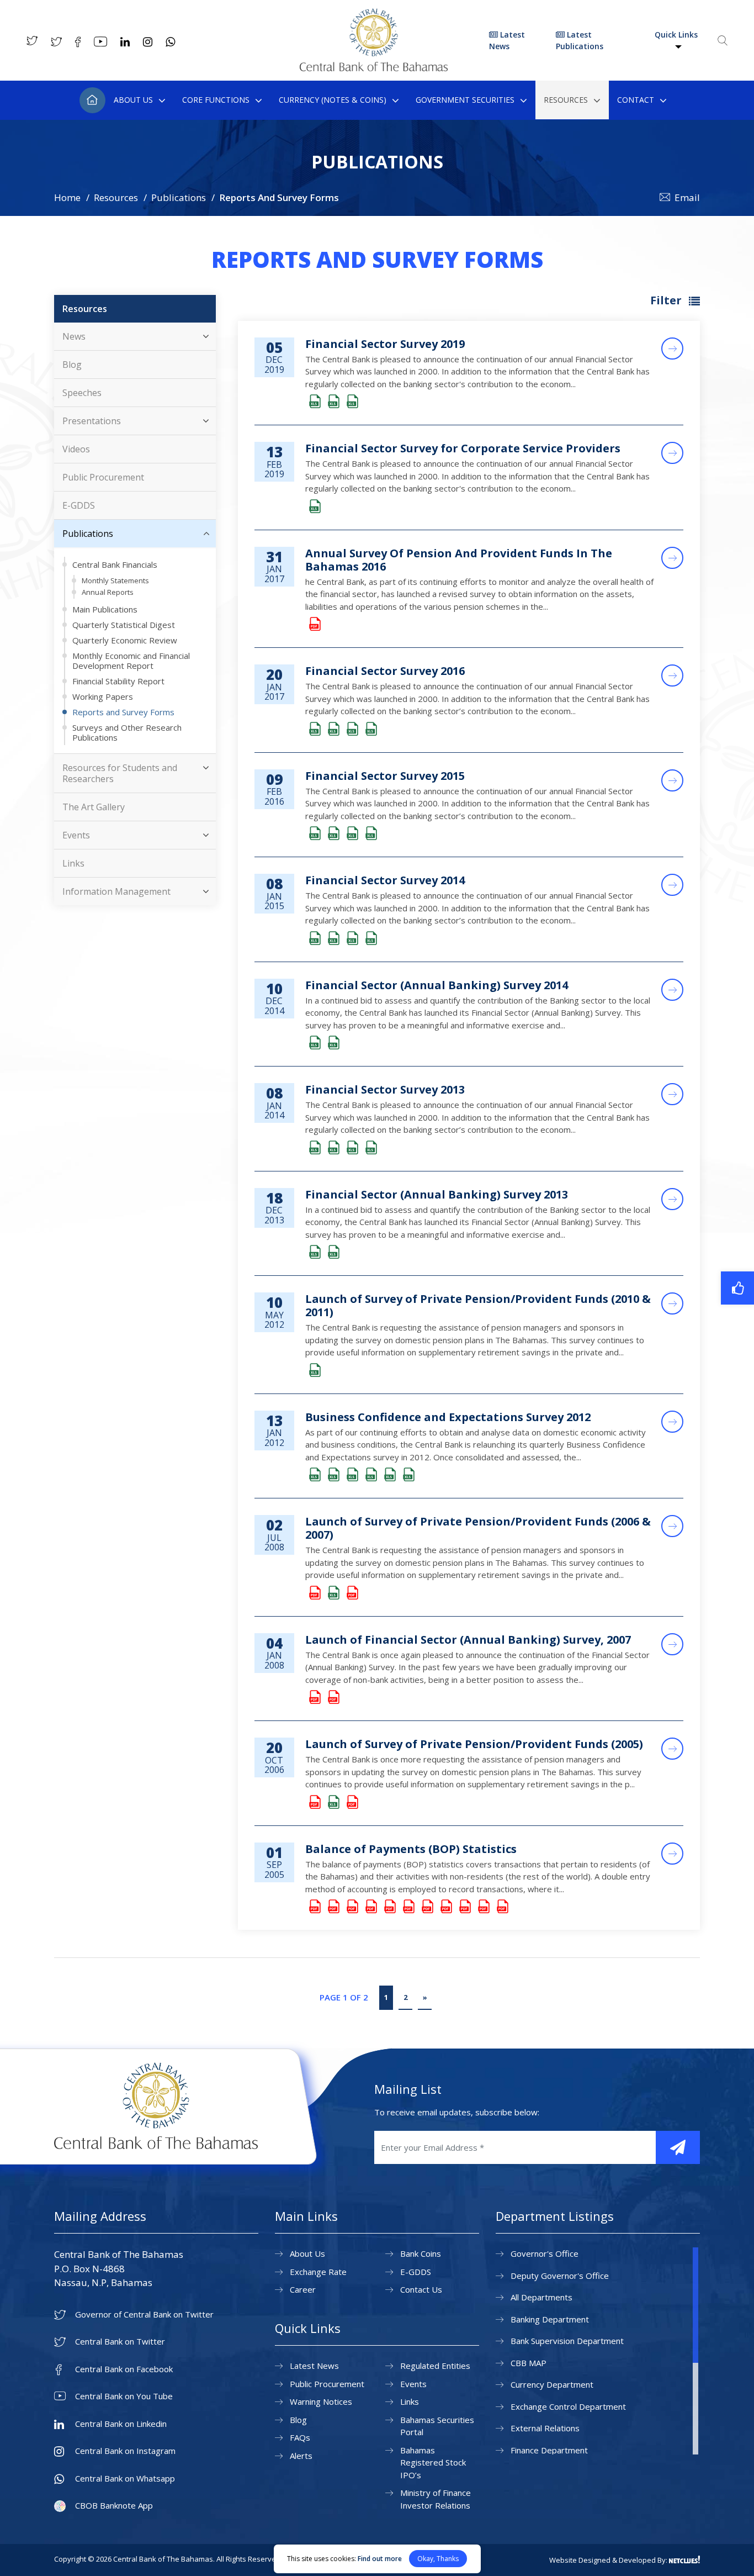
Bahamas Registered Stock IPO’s (433, 2462)
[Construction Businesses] (332, 1475)
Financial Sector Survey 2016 (385, 671)
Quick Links (676, 35)
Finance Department (549, 2450)
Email (687, 197)
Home (92, 100)
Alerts (301, 2456)
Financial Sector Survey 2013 (385, 1089)
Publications (179, 197)
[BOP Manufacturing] (464, 1907)
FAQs (300, 2437)
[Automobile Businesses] (314, 1475)
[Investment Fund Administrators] (370, 729)
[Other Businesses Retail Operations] (351, 1475)
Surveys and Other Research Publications (127, 732)
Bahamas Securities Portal (437, 2426)
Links (73, 863)
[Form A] (332, 1698)
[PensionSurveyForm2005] (332, 1802)
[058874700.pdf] (314, 1593)
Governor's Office (545, 2253)
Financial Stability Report (118, 681)
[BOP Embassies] (389, 1907)
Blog (72, 365)
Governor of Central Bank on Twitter (144, 2314)
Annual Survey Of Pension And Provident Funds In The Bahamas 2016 (459, 560)
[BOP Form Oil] (426, 1907)
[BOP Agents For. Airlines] (314, 1907)
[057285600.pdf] (351, 1593)
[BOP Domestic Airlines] (370, 1907)
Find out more (380, 2559)
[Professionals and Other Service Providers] (370, 1475)
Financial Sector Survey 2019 (385, 344)
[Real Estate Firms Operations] (389, 1475)
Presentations (92, 421)
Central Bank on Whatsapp (125, 2479)
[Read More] (672, 349)
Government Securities (465, 100)
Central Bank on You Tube (124, 2396)
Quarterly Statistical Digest (124, 625)
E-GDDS (79, 505)
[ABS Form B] (332, 1043)
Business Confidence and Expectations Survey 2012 (448, 1417)
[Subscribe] (678, 2147)
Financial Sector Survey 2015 (385, 776)
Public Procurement (103, 477)
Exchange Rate (318, 2272)
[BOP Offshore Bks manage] (501, 1907)
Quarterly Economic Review (125, 640)
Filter (667, 300)
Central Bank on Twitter (120, 2342)
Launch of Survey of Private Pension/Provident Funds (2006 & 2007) (478, 1528)
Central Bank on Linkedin (121, 2424)
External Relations (545, 2428)
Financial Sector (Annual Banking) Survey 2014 (437, 985)
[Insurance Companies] (332, 402)
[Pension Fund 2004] (351, 1802)
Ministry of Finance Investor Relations (436, 2499)
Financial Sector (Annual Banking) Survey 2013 (437, 1194)
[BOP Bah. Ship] (351, 1907)
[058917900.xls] (332, 1593)
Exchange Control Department (568, 2406)
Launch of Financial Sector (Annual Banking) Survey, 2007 (468, 1640)
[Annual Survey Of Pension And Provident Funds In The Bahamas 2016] (314, 624)
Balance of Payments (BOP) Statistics (411, 1849)
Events (76, 835)
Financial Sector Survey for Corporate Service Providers (463, 448)
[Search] (723, 40)
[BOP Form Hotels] (407, 1907)
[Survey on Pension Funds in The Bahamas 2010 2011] (314, 1371)
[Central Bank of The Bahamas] (374, 68)
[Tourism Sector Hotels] (407, 1475)
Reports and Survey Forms (123, 712)
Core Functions (216, 100)
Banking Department (550, 2319)
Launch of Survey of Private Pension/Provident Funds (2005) (474, 1744)
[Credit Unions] (332, 729)
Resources (566, 100)
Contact (636, 100)
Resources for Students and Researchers (120, 773)
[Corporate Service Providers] (314, 402)
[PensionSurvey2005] (314, 1802)
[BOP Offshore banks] (482, 1907)
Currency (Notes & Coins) (333, 100)
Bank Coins (421, 2253)
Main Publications (105, 609)
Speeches (82, 393)
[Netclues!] (684, 2559)
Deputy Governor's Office (560, 2276)
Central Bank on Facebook (124, 2369)
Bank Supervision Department (567, 2341)
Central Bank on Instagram (125, 2451)
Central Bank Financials (115, 564)
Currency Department (552, 2384)
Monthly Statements (115, 580)
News (74, 336)
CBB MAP (529, 2363)
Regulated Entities (435, 2366)
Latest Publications (580, 40)
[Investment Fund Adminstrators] (351, 402)
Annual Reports (108, 592)
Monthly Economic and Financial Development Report (131, 661)
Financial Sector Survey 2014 (385, 880)
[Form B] (314, 1698)
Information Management (116, 891)
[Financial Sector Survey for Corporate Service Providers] (314, 507)
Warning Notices (321, 2401)
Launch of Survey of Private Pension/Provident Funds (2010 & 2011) (478, 1305)
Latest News (507, 40)
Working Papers (103, 696)
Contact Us (421, 2289)
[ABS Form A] (314, 1043)
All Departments (541, 2297)
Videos (76, 449)
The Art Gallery (94, 807)
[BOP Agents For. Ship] (332, 1907)
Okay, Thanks (438, 2559)
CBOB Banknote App (114, 2506)
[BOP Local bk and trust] (445, 1907)
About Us (133, 100)
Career (303, 2289)
